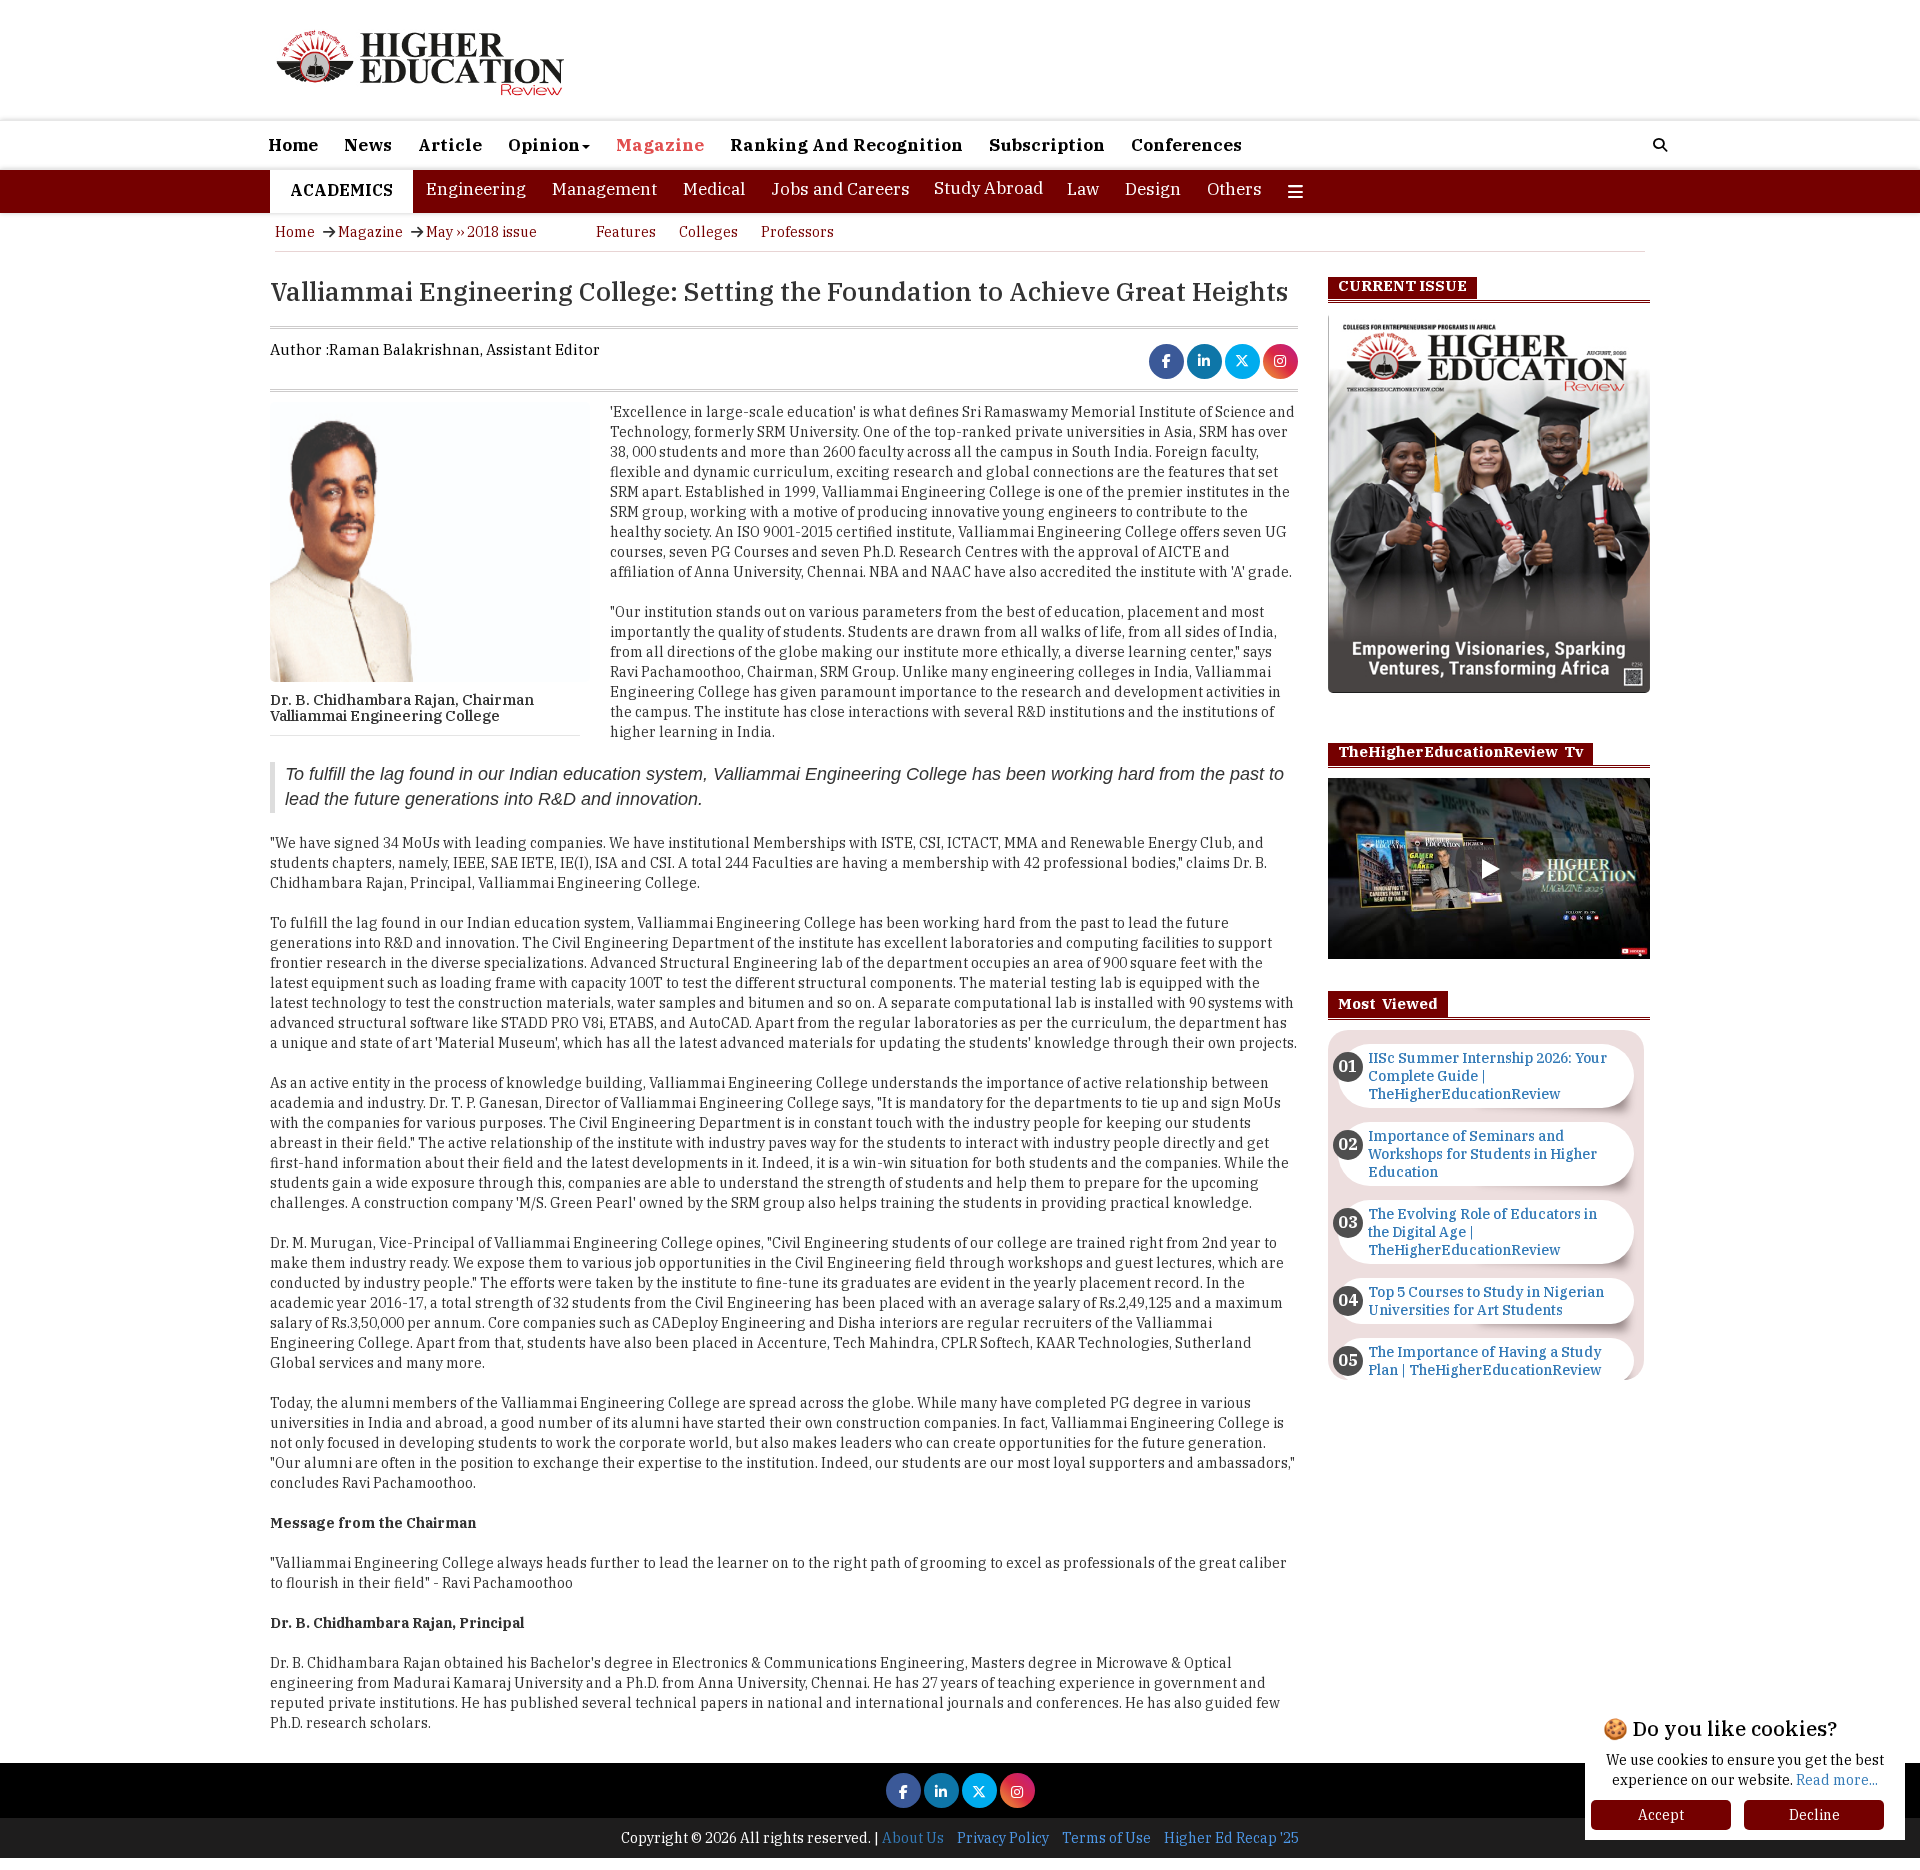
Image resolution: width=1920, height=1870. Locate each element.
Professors (797, 232)
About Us (913, 1838)
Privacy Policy (1003, 1838)
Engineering (476, 189)
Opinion (544, 145)
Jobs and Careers (840, 189)
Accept (1661, 1815)
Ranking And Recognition (846, 145)
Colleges (708, 232)
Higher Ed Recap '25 (1231, 1838)
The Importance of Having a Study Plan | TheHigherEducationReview (1485, 1361)
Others (1234, 189)
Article (450, 145)
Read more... (1837, 1780)
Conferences (1186, 145)
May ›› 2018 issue (481, 232)
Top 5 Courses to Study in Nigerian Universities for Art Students (1486, 1301)
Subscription (1047, 145)
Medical (714, 189)
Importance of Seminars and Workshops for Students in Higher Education (1482, 1154)
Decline (1814, 1815)
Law (1083, 189)
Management (604, 189)
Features (626, 232)
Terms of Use (1106, 1838)
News (368, 145)
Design (1153, 189)
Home (293, 145)
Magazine (660, 145)
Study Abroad (988, 188)
